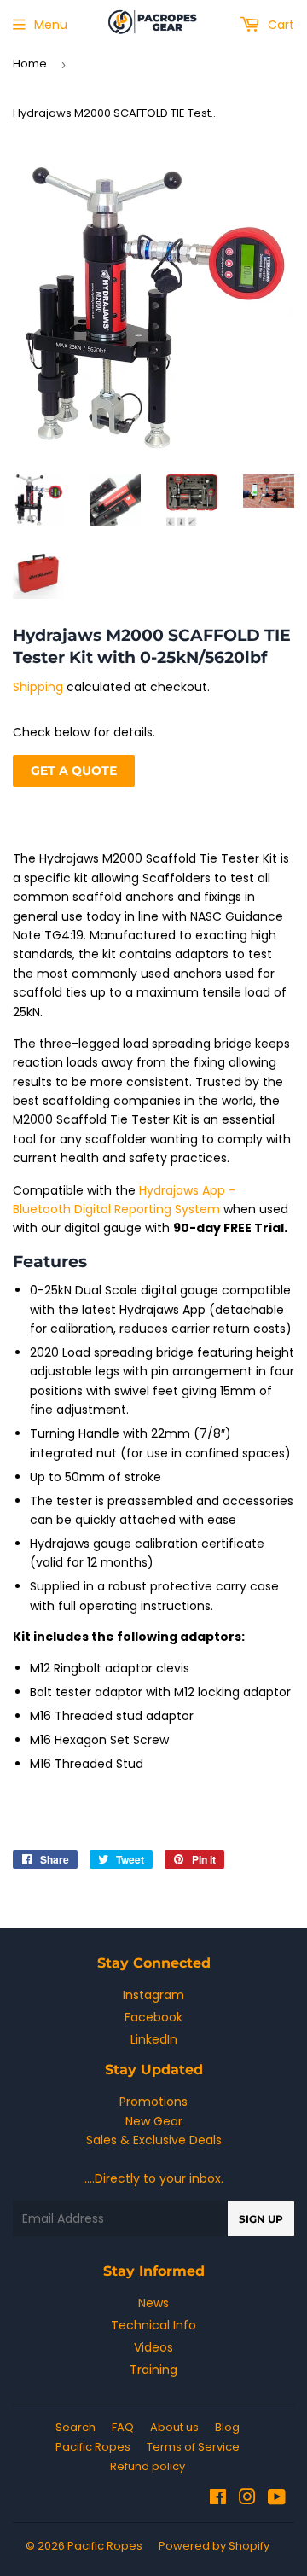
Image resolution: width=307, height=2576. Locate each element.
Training (153, 2370)
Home (30, 64)
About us (174, 2427)
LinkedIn (154, 2039)
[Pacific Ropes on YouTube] (277, 2499)
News (153, 2303)
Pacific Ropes (93, 2447)
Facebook (153, 2017)
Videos (153, 2347)
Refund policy (148, 2466)
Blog (227, 2427)
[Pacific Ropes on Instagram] (247, 2499)
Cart (279, 25)
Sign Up (261, 2219)
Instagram (153, 1995)
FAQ (123, 2427)
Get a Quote (74, 770)
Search (75, 2427)
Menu (51, 25)
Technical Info (153, 2325)
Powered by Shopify (214, 2546)
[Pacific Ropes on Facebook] (218, 2499)
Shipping (38, 687)
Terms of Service (193, 2447)
